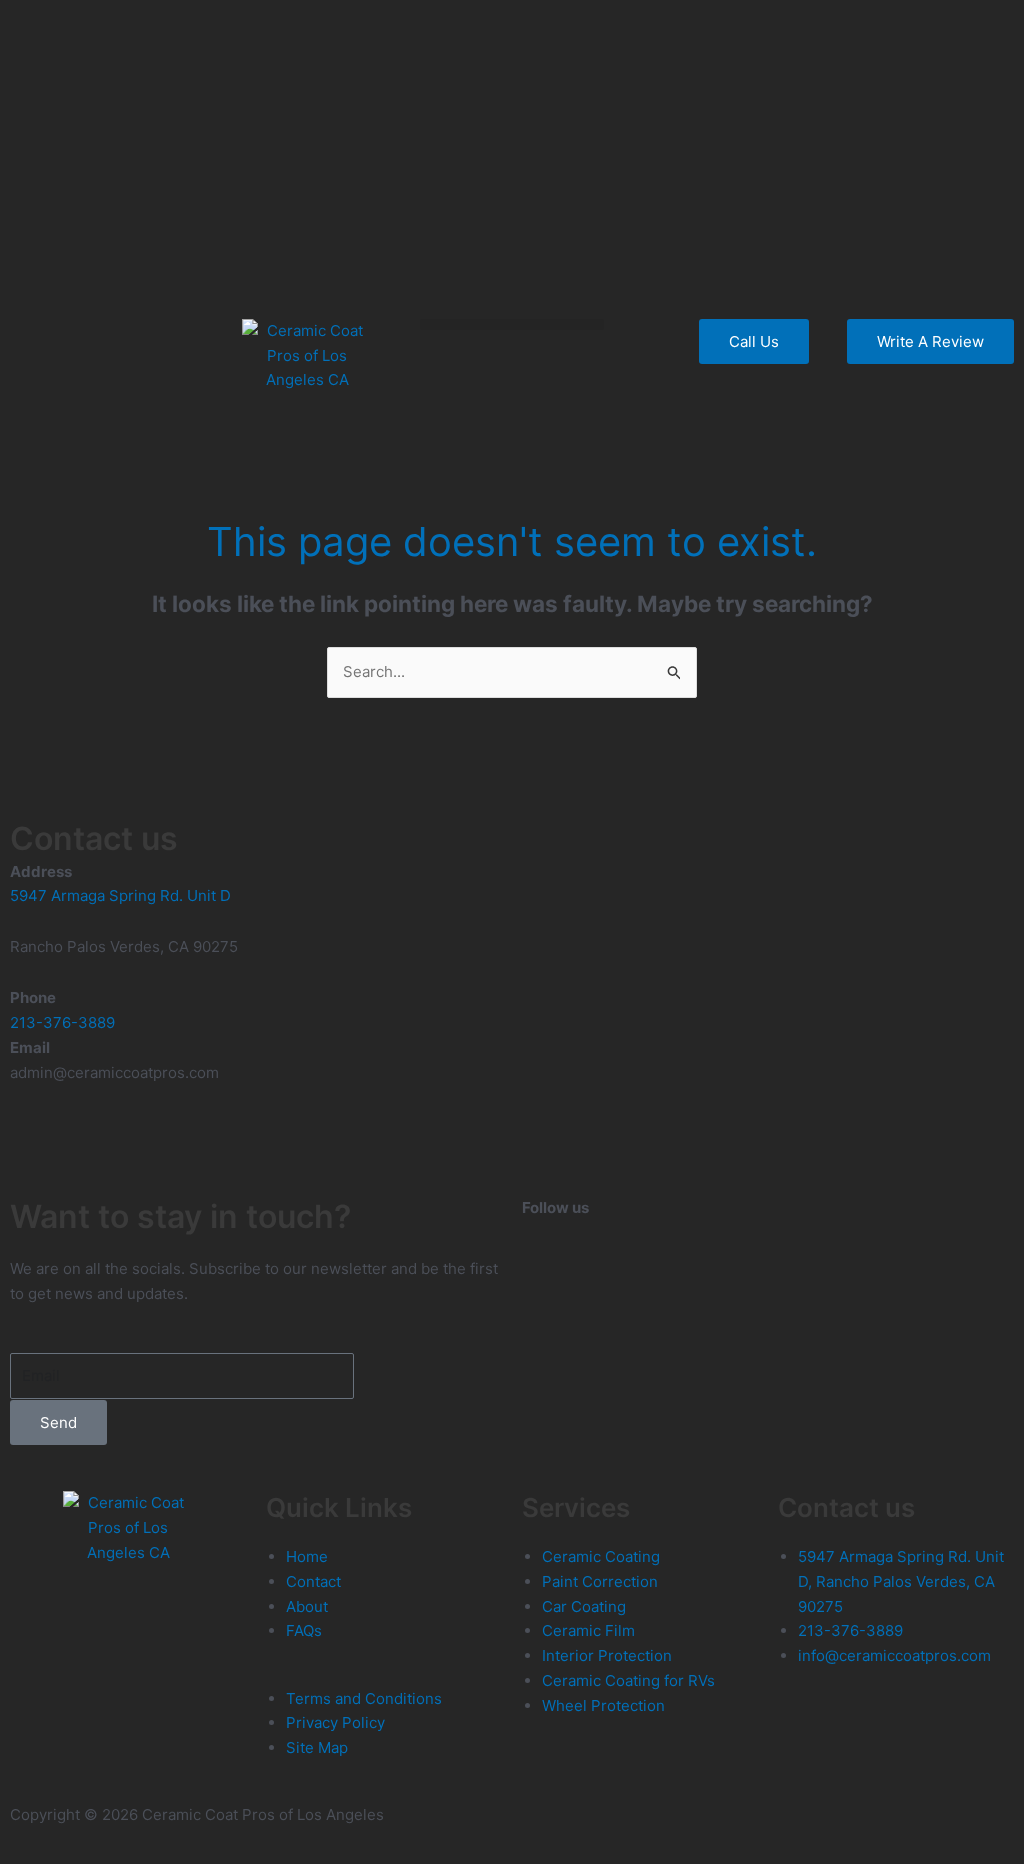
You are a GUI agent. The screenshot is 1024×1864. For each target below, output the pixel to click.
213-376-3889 (62, 1022)
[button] (512, 324)
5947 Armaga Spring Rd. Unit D (120, 895)
